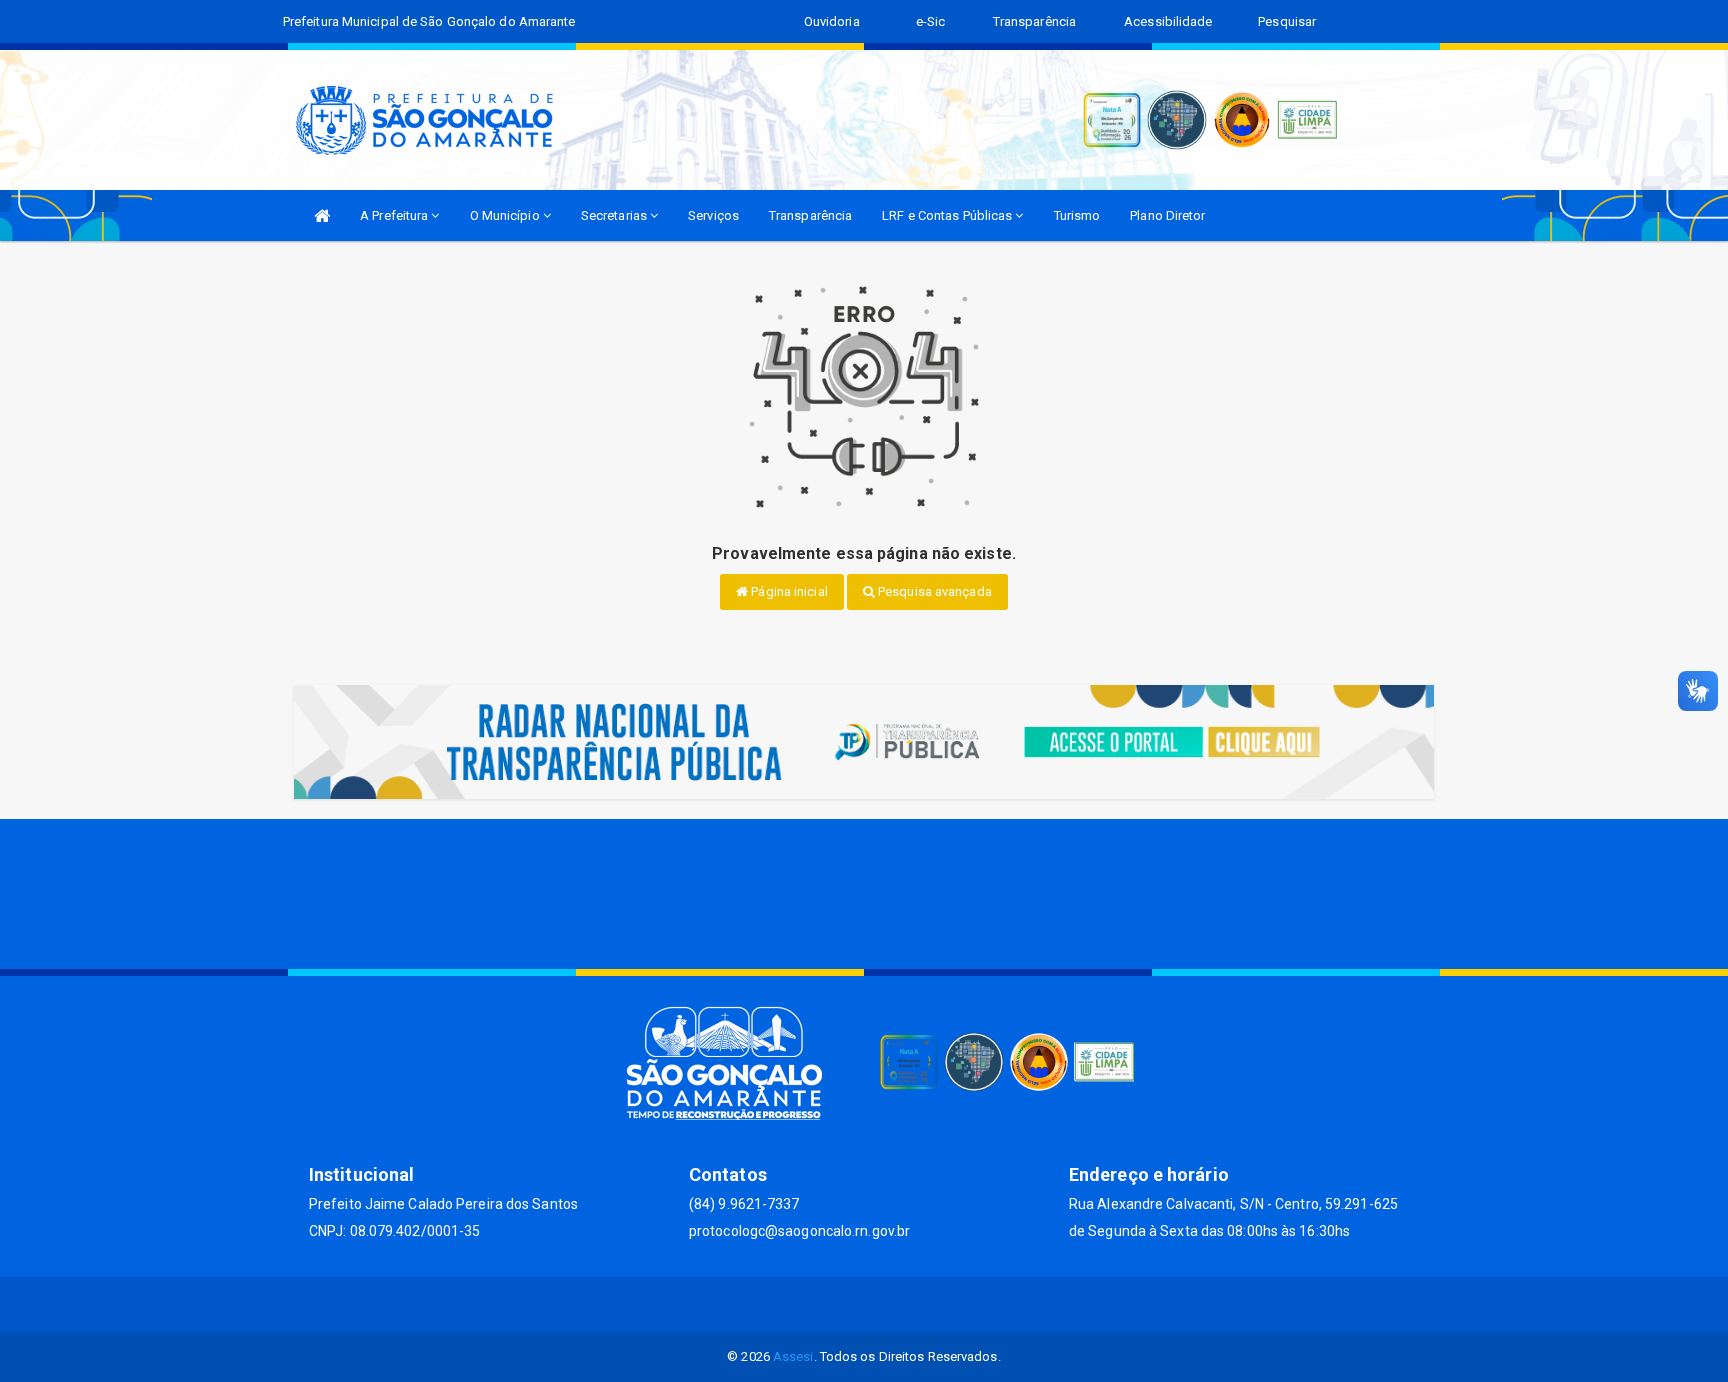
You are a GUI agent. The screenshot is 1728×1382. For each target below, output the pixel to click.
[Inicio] (322, 215)
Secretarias (615, 215)
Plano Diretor (1167, 215)
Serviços (713, 215)
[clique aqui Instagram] (936, 1304)
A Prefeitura (395, 215)
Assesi (793, 1356)
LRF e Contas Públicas (948, 215)
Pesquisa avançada (933, 591)
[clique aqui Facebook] (840, 1304)
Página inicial (788, 591)
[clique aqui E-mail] (792, 1304)
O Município (506, 215)
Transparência (810, 215)
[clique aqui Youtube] (888, 1304)
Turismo (1077, 215)
